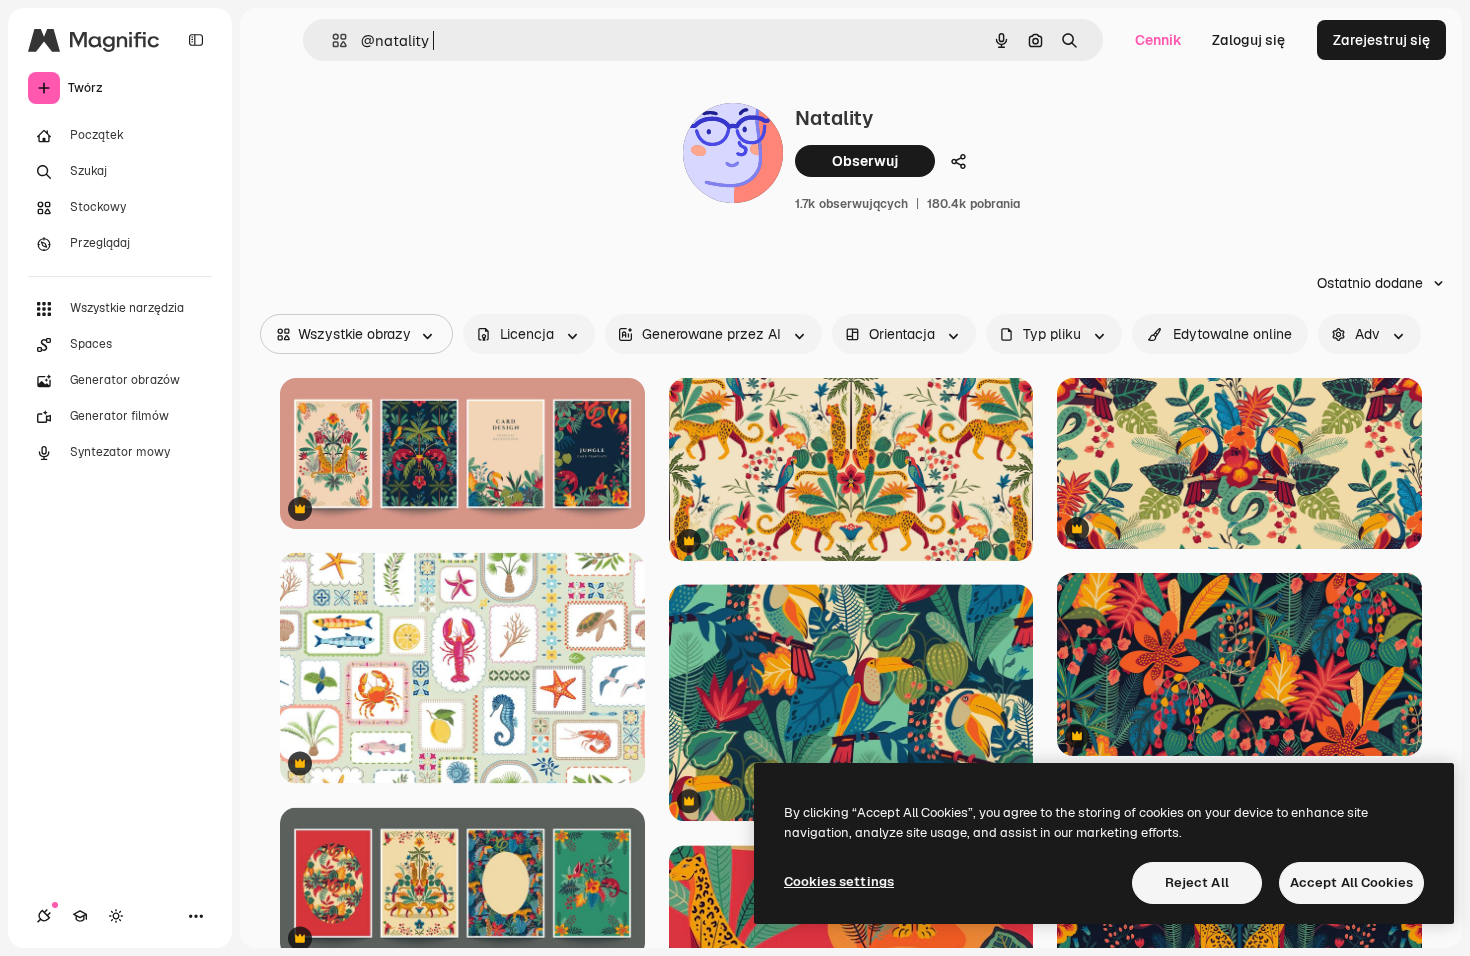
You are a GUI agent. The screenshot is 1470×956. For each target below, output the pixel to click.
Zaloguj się (1248, 40)
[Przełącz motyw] (116, 916)
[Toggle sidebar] (196, 40)
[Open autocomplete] (331, 40)
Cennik (1158, 40)
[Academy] (80, 916)
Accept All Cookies (1351, 882)
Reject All (1197, 882)
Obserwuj (865, 161)
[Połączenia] (44, 916)
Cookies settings (839, 881)
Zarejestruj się (1381, 40)
